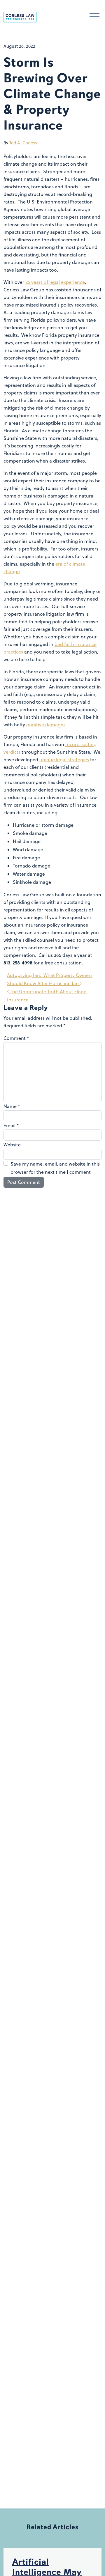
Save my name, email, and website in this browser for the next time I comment (55, 1168)
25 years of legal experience (55, 282)
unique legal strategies (64, 759)
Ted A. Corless (23, 143)
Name (12, 1106)
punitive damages (46, 725)
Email (11, 1125)
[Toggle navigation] (94, 17)
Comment (16, 1038)
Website (12, 1145)
